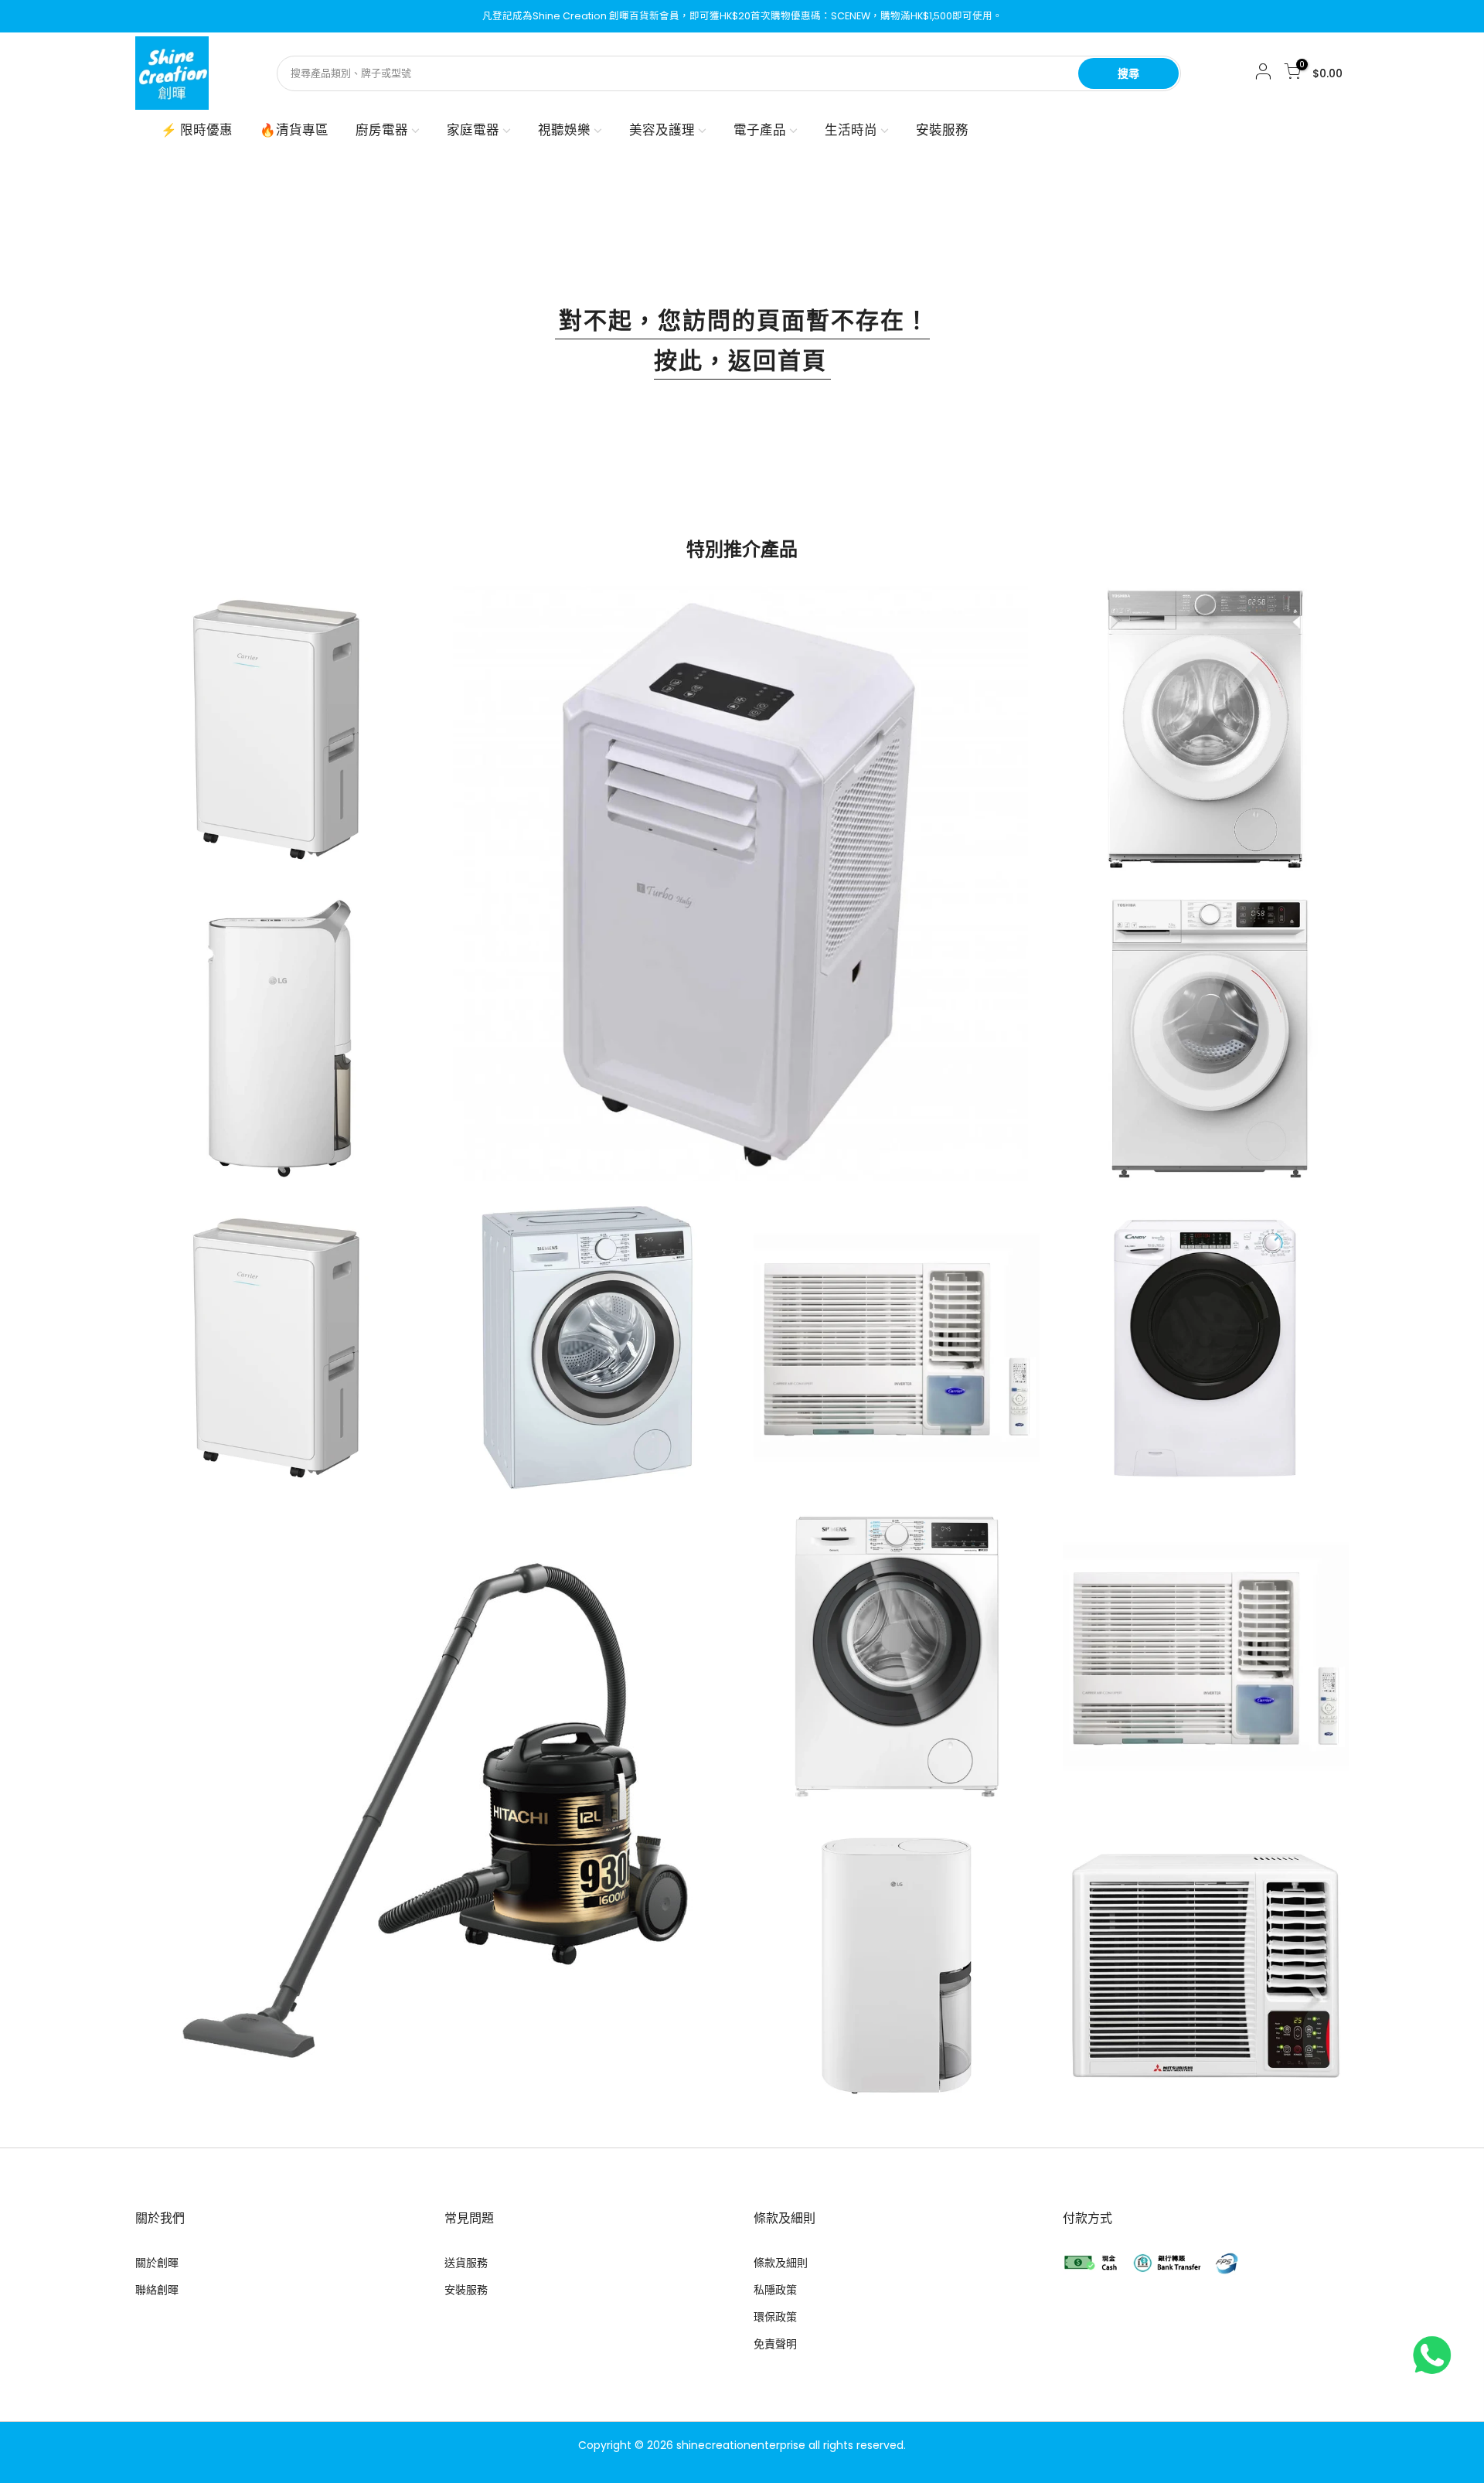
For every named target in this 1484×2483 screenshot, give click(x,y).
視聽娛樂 (564, 130)
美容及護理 (662, 130)
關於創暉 (157, 2263)
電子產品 (760, 130)
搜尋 (1128, 73)
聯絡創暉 (157, 2290)
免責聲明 (775, 2344)
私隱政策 (775, 2290)
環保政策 (775, 2317)
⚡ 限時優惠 (197, 130)
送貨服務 (466, 2263)
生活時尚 (851, 130)
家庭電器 (473, 130)
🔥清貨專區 (294, 130)
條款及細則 (781, 2263)
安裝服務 (942, 130)
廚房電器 (382, 130)
